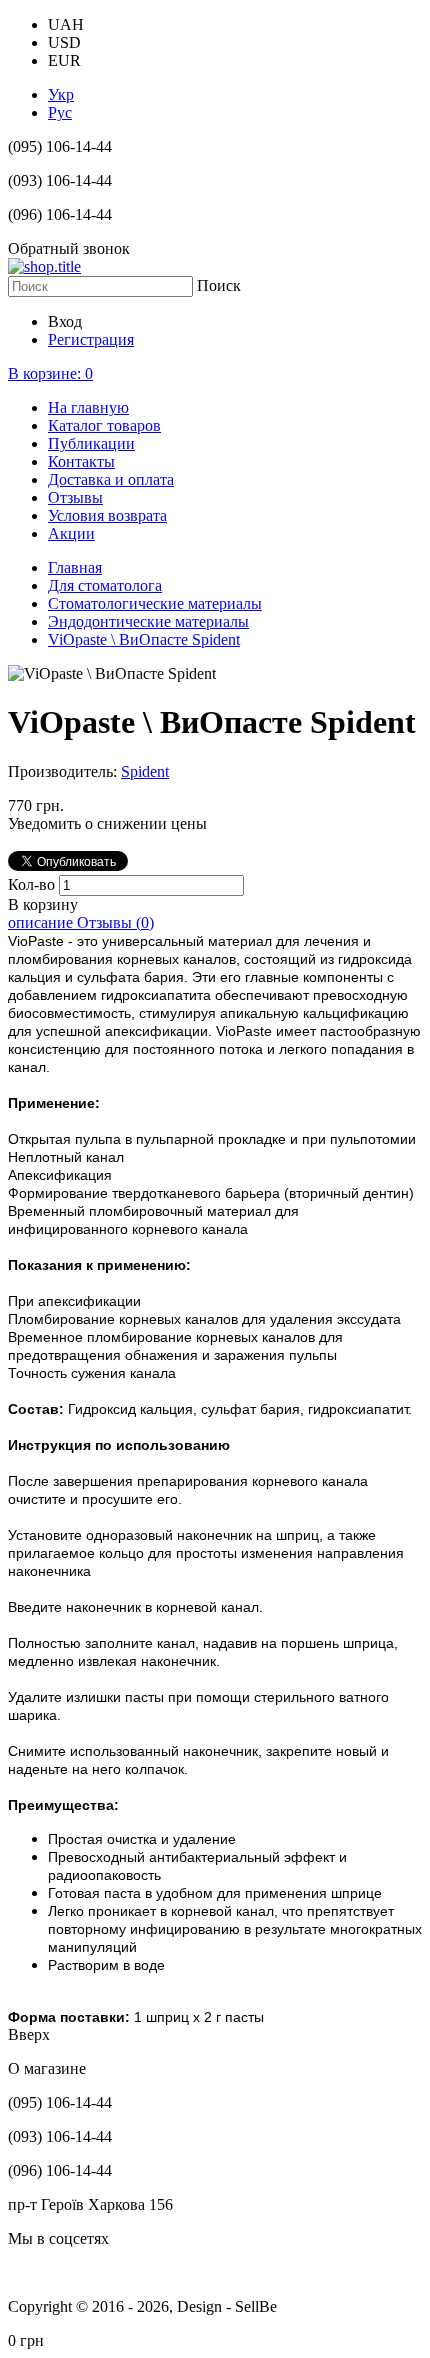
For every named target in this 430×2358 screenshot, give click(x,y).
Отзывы (75, 497)
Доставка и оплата (111, 479)
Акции (71, 533)
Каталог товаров (104, 425)
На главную (88, 407)
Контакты (81, 461)
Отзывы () (115, 922)
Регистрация (91, 339)
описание (42, 922)
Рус (60, 112)
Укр (61, 94)
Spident (145, 771)
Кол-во (33, 884)
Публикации (91, 443)
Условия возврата (107, 515)
